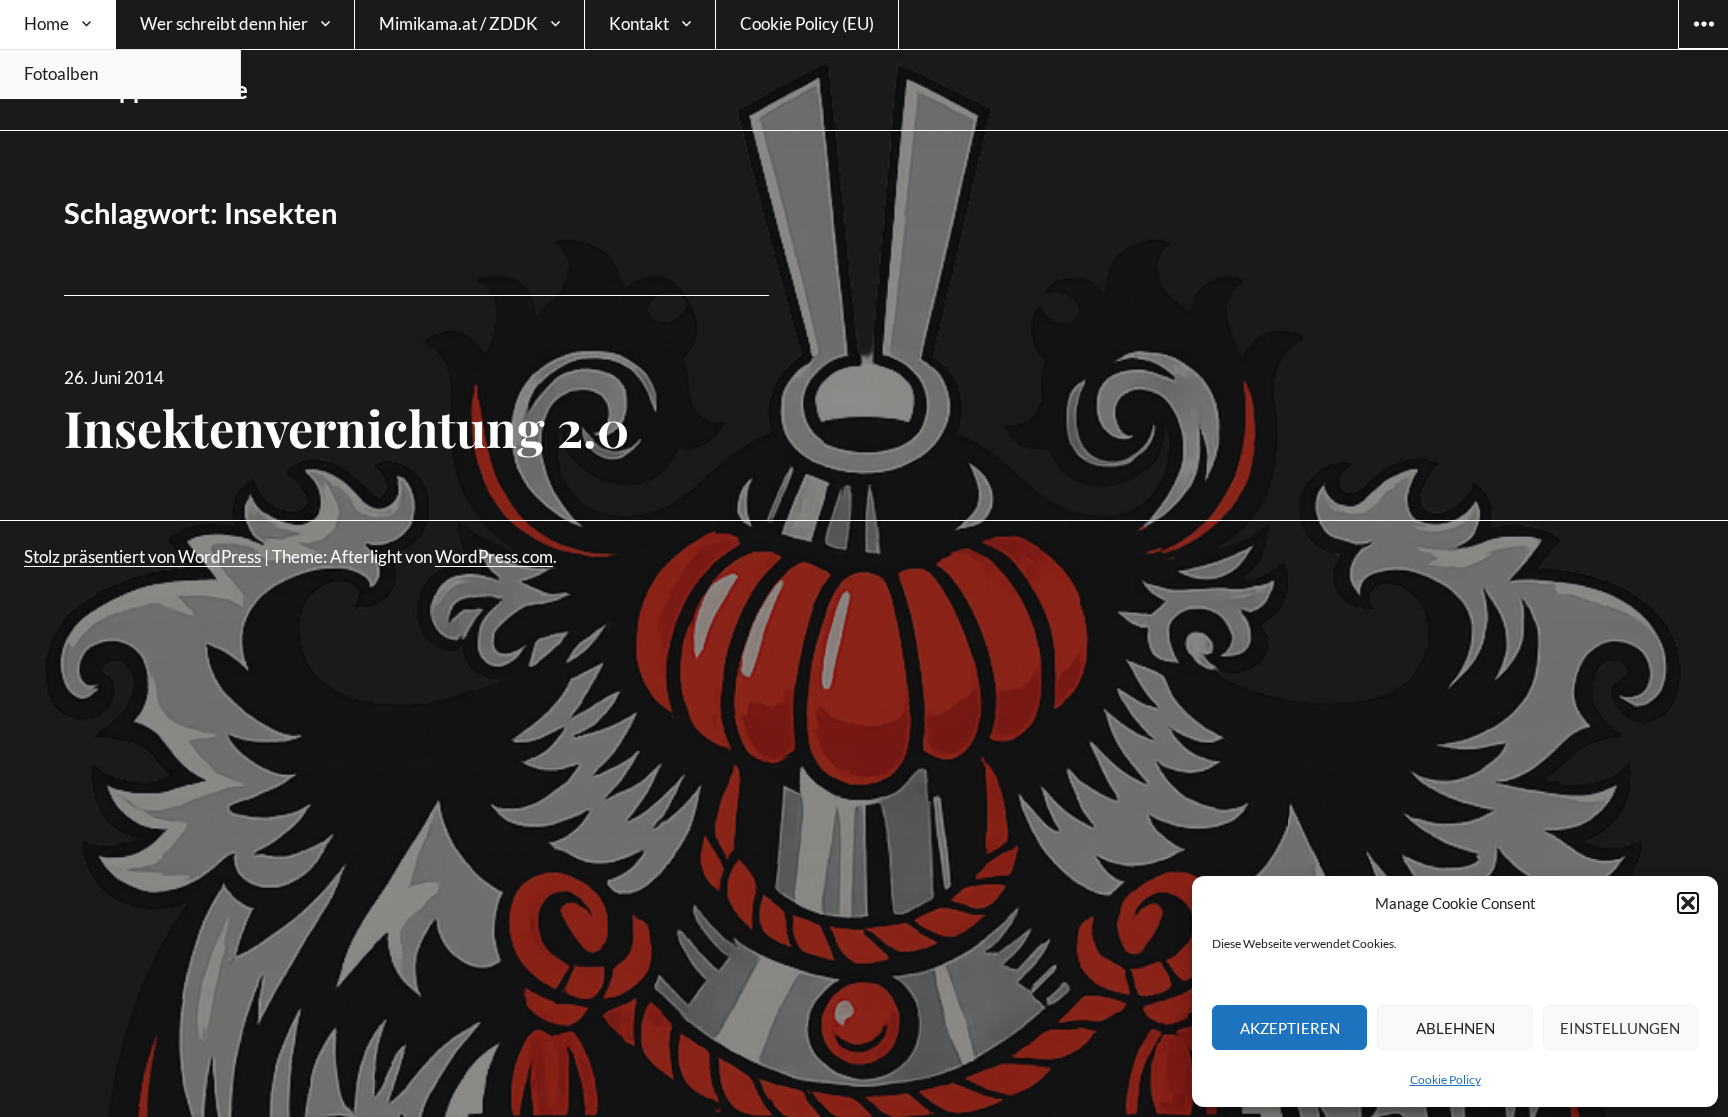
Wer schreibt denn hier (224, 23)
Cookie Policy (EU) (807, 23)
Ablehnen (1455, 1028)
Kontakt (639, 23)
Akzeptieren (1290, 1028)
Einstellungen (1620, 1028)
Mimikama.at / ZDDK (458, 23)
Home (46, 23)
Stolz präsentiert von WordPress (142, 556)
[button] (1688, 903)
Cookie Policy (1445, 1079)
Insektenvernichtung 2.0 (346, 427)
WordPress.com (494, 556)
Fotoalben (61, 73)
